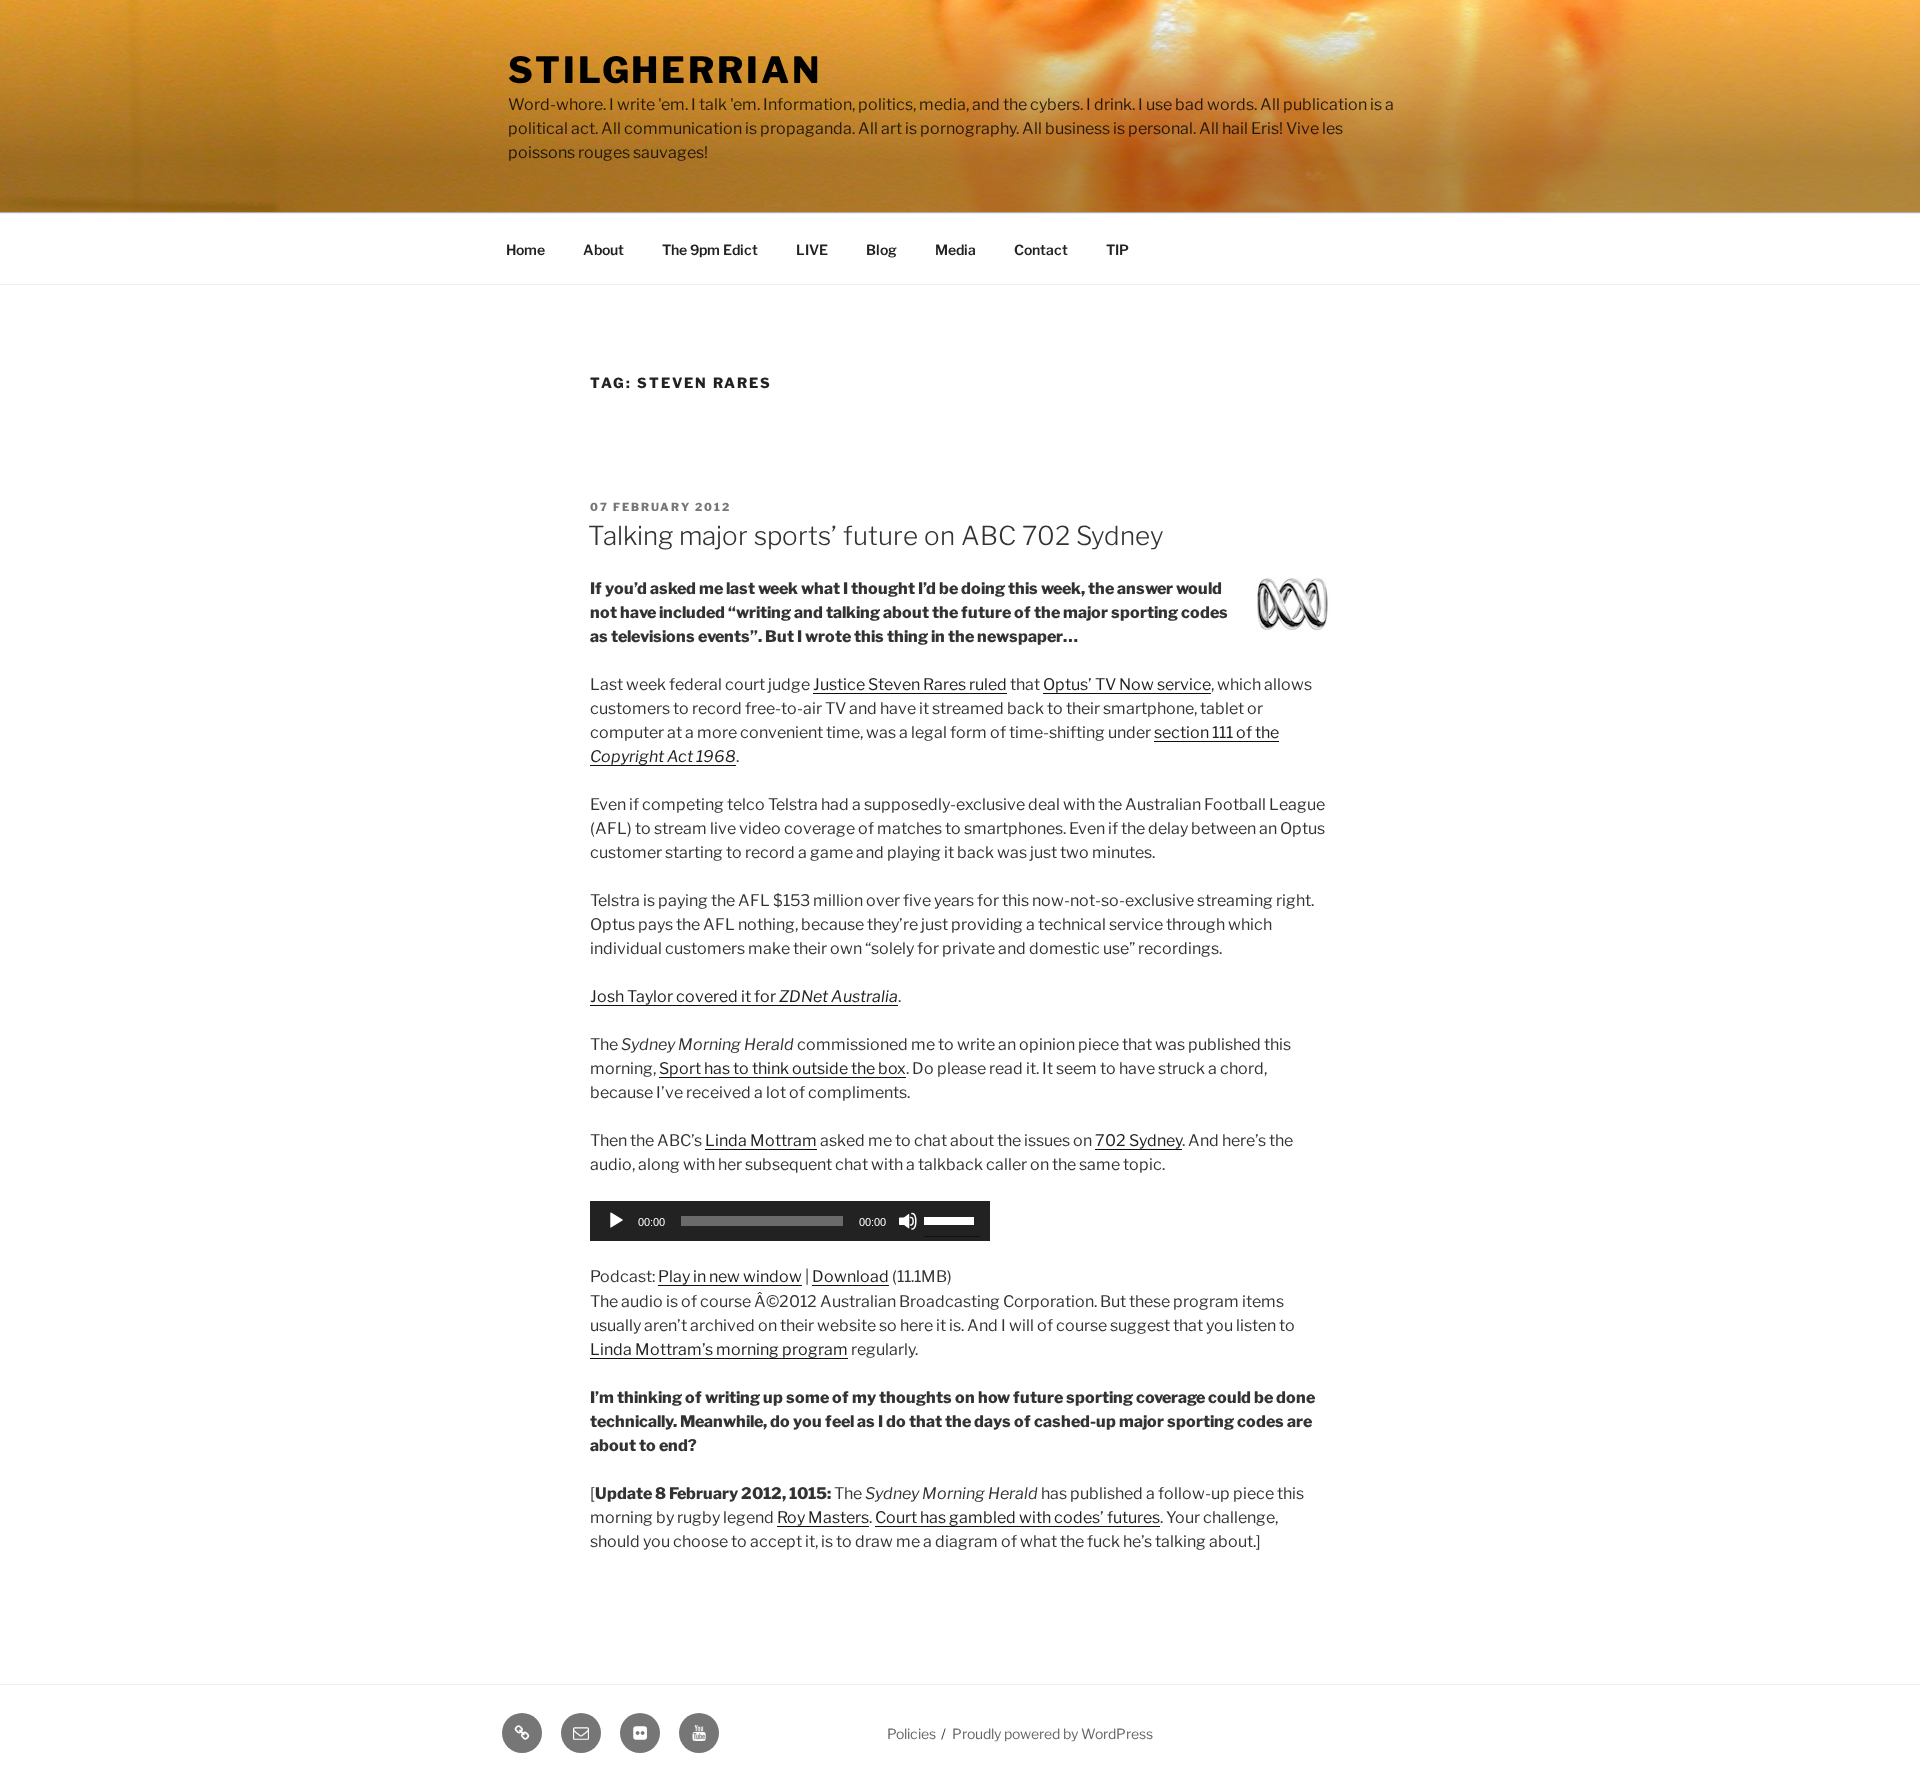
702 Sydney (1138, 1140)
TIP (1117, 249)
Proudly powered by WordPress (1052, 1733)
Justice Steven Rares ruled (910, 684)
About (603, 249)
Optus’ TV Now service (1127, 684)
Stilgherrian (665, 70)
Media (955, 249)
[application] (790, 1221)
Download (850, 1276)
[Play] (616, 1221)
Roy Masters (823, 1517)
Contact (1041, 249)
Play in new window (730, 1276)
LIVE (812, 249)
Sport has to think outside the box (782, 1068)
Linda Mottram (761, 1140)
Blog (881, 249)
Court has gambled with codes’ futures (1017, 1517)
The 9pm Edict (710, 249)
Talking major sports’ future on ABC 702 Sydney (876, 535)
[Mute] (908, 1221)
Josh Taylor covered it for (744, 996)
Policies (911, 1733)
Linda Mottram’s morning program (719, 1349)
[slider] (952, 1219)
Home (525, 249)
